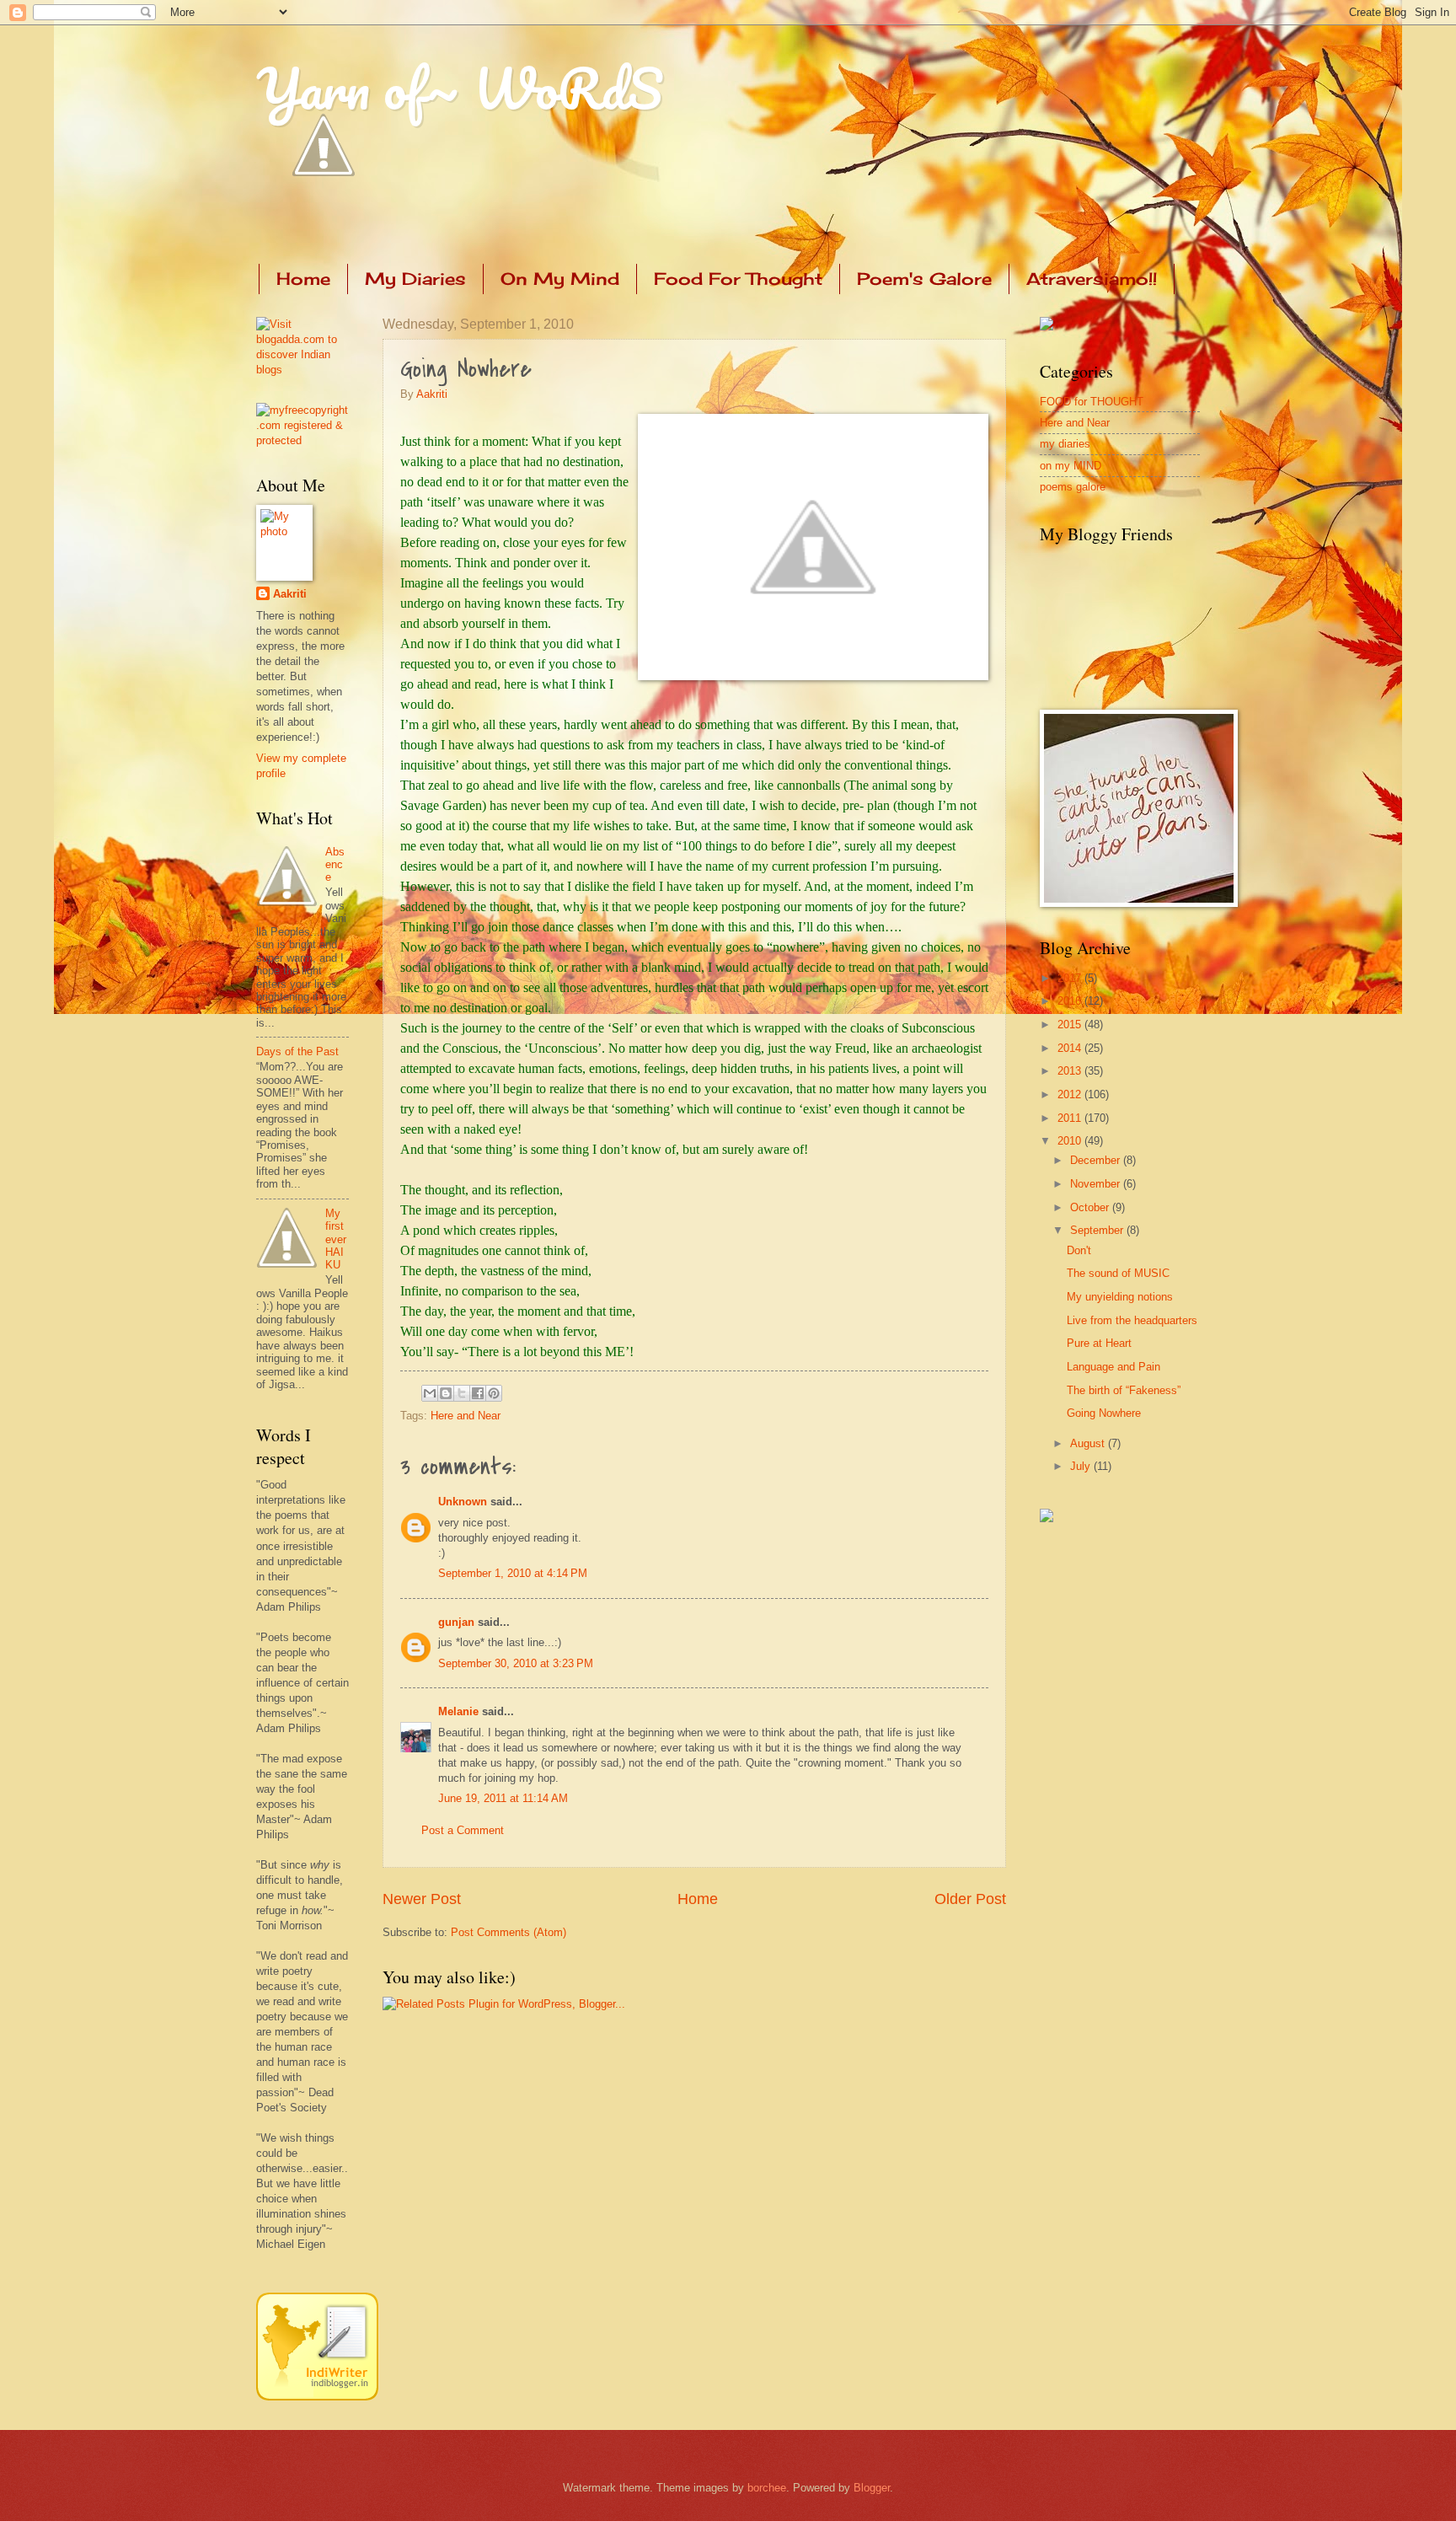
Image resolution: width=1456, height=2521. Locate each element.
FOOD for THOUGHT (1092, 402)
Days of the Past (297, 1051)
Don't (1079, 1250)
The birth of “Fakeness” (1124, 1390)
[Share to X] (462, 1393)
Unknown (463, 1502)
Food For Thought (738, 279)
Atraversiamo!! (1092, 279)
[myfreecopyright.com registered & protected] (302, 440)
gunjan (456, 1622)
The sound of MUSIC (1118, 1273)
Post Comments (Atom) (509, 1932)
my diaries (1065, 444)
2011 (1071, 1118)
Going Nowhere (1104, 1413)
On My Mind (560, 279)
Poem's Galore (924, 279)
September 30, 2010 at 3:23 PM (516, 1663)
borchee (767, 2488)
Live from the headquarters (1132, 1320)
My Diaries (415, 279)
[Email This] (430, 1393)
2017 (1071, 978)
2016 (1071, 1001)
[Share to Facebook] (478, 1393)
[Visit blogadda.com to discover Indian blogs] (302, 370)
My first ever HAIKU (336, 1239)
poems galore (1073, 487)
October (1091, 1207)
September (1098, 1230)
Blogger (872, 2488)
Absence (335, 865)
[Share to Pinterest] (494, 1393)
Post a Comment (463, 1830)
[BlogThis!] (446, 1393)
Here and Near (466, 1416)
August (1089, 1443)
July (1082, 1466)
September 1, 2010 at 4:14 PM (513, 1573)
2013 (1071, 1071)
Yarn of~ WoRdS (460, 88)
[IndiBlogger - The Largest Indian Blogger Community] (317, 2397)
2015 (1071, 1024)
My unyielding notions (1120, 1297)
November (1097, 1184)
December (1097, 1160)
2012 (1071, 1094)
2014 (1071, 1048)
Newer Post (422, 1899)
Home (303, 279)
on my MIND (1071, 466)
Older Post (970, 1899)
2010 (1071, 1141)
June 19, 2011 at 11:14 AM (503, 1798)
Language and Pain (1113, 1367)
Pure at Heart (1099, 1343)
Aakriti (432, 394)
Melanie (458, 1711)
